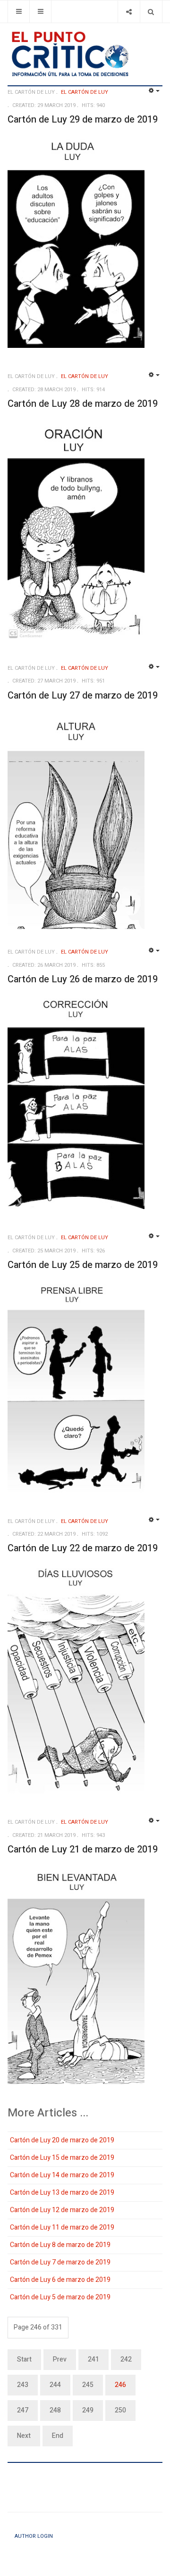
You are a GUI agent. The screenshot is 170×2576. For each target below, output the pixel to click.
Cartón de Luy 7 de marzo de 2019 (60, 2262)
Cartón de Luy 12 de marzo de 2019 (62, 2210)
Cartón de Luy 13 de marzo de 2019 (62, 2193)
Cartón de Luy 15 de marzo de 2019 (62, 2158)
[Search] (151, 12)
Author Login (34, 2536)
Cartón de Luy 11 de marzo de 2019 (62, 2227)
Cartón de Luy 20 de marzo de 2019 (62, 2140)
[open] (19, 12)
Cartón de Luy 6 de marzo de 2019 (60, 2280)
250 (120, 2410)
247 (23, 2410)
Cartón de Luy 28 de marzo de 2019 (83, 404)
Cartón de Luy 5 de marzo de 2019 (60, 2297)
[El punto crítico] (85, 54)
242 (126, 2359)
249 (88, 2410)
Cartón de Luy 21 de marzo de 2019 (83, 1849)
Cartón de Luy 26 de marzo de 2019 (83, 979)
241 (93, 2359)
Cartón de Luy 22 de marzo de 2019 (83, 1548)
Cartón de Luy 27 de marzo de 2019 (83, 695)
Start (24, 2359)
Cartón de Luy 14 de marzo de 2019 (62, 2175)
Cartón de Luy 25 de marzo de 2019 (83, 1265)
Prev (60, 2359)
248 (55, 2410)
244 (55, 2385)
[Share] (129, 12)
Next (24, 2436)
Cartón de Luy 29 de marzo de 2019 (83, 119)
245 (88, 2385)
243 (23, 2385)
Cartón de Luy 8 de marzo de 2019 (60, 2245)
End (58, 2436)
